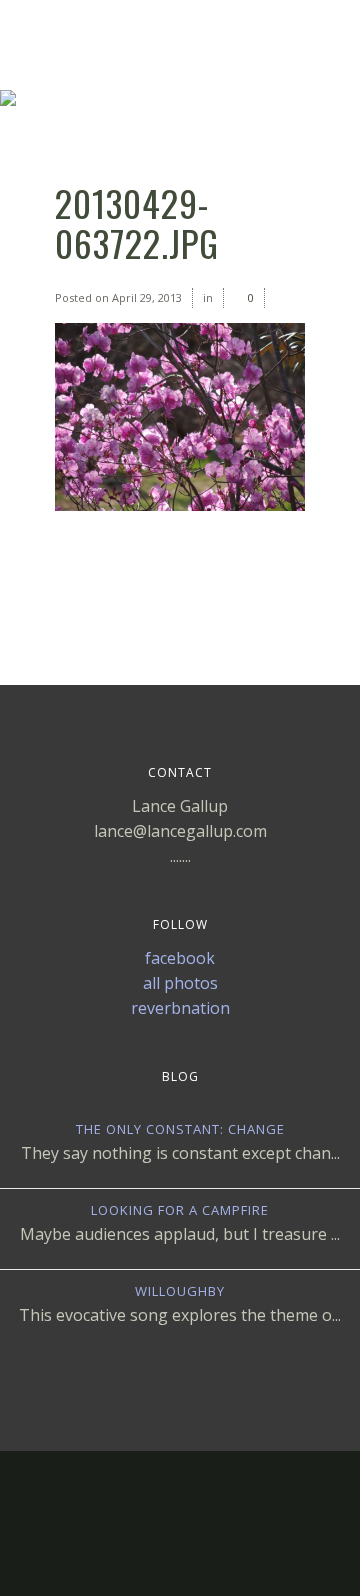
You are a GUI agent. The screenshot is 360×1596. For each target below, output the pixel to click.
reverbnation (180, 1008)
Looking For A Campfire (180, 1210)
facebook (180, 958)
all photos (180, 983)
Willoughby (180, 1291)
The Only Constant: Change (180, 1129)
